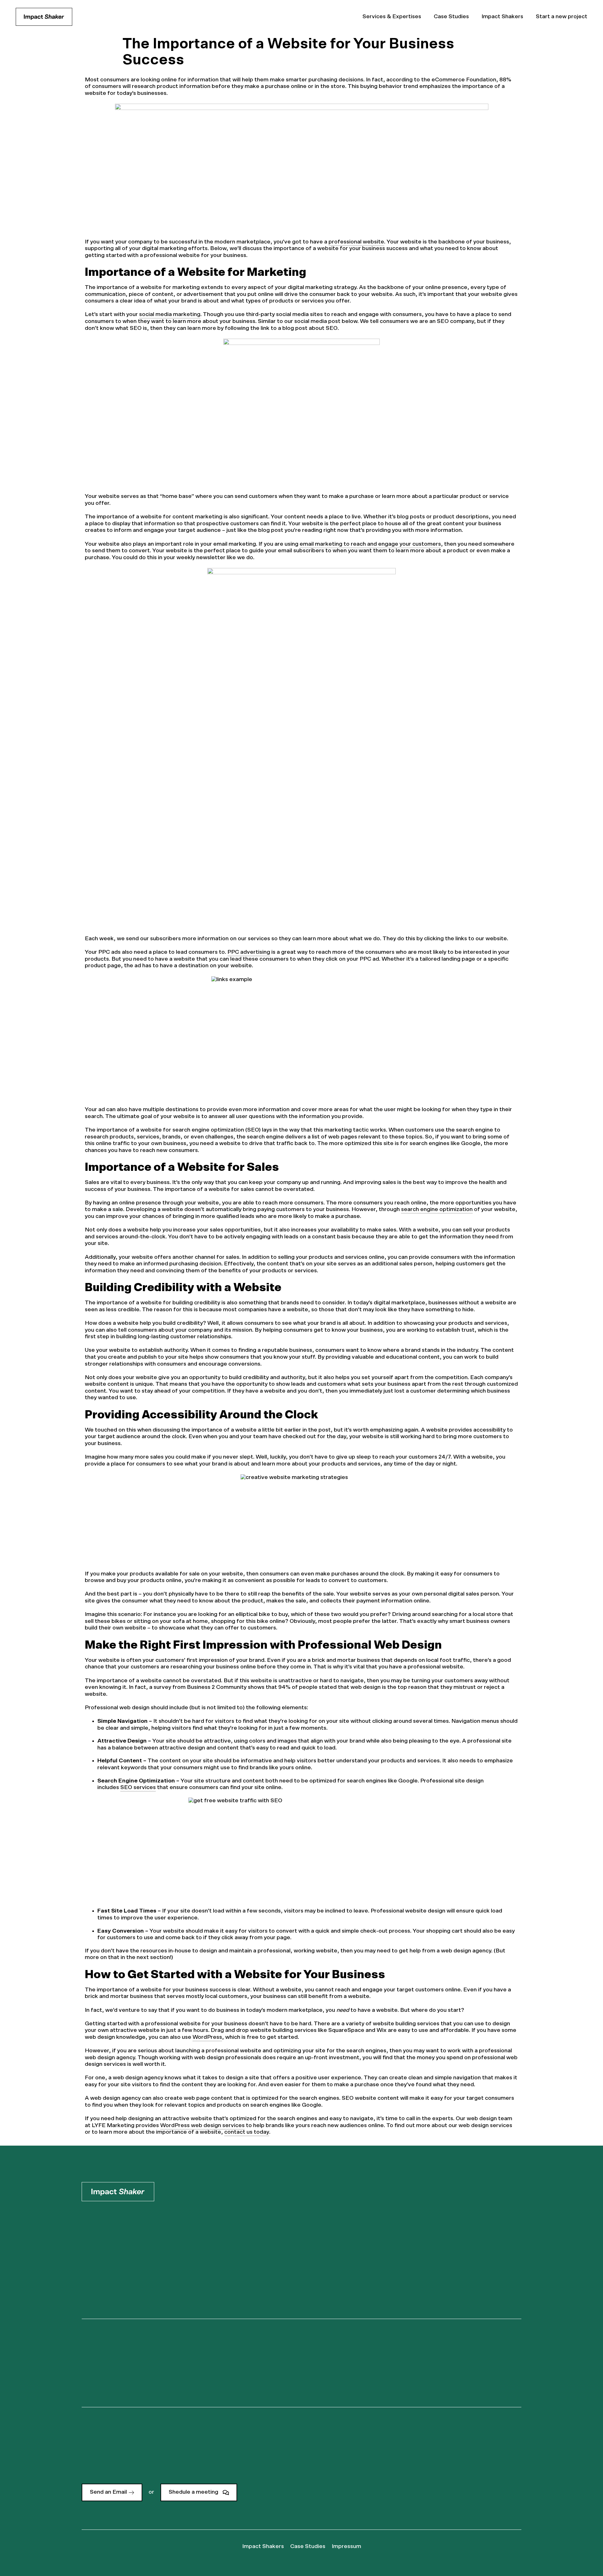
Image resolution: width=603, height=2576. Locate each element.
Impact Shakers (502, 17)
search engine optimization (437, 1209)
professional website (356, 242)
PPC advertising (249, 952)
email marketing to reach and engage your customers (370, 544)
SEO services (138, 1787)
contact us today (247, 2132)
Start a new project (562, 17)
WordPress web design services (202, 2126)
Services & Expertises (392, 17)
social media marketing (170, 314)
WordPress (207, 2037)
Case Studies (451, 17)
